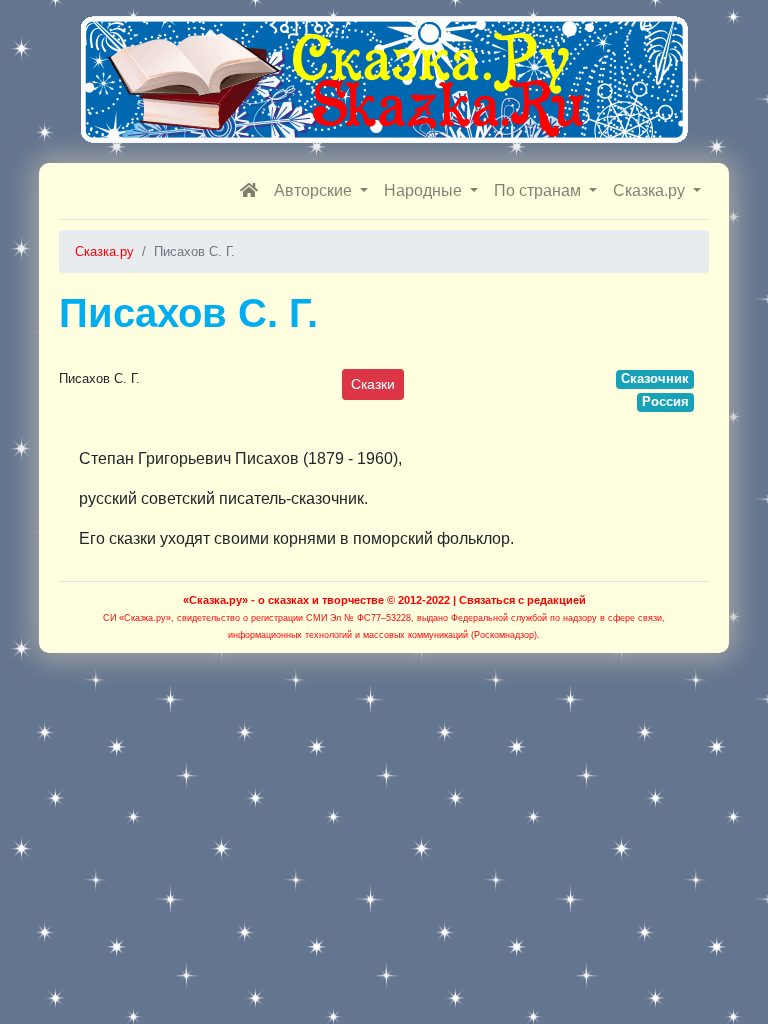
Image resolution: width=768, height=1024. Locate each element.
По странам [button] (539, 190)
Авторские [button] (315, 190)
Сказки (373, 384)
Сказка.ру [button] (651, 190)
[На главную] (249, 191)
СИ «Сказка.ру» (137, 618)
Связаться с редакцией (522, 600)
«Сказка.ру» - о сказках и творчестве (283, 600)
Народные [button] (425, 190)
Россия (665, 401)
